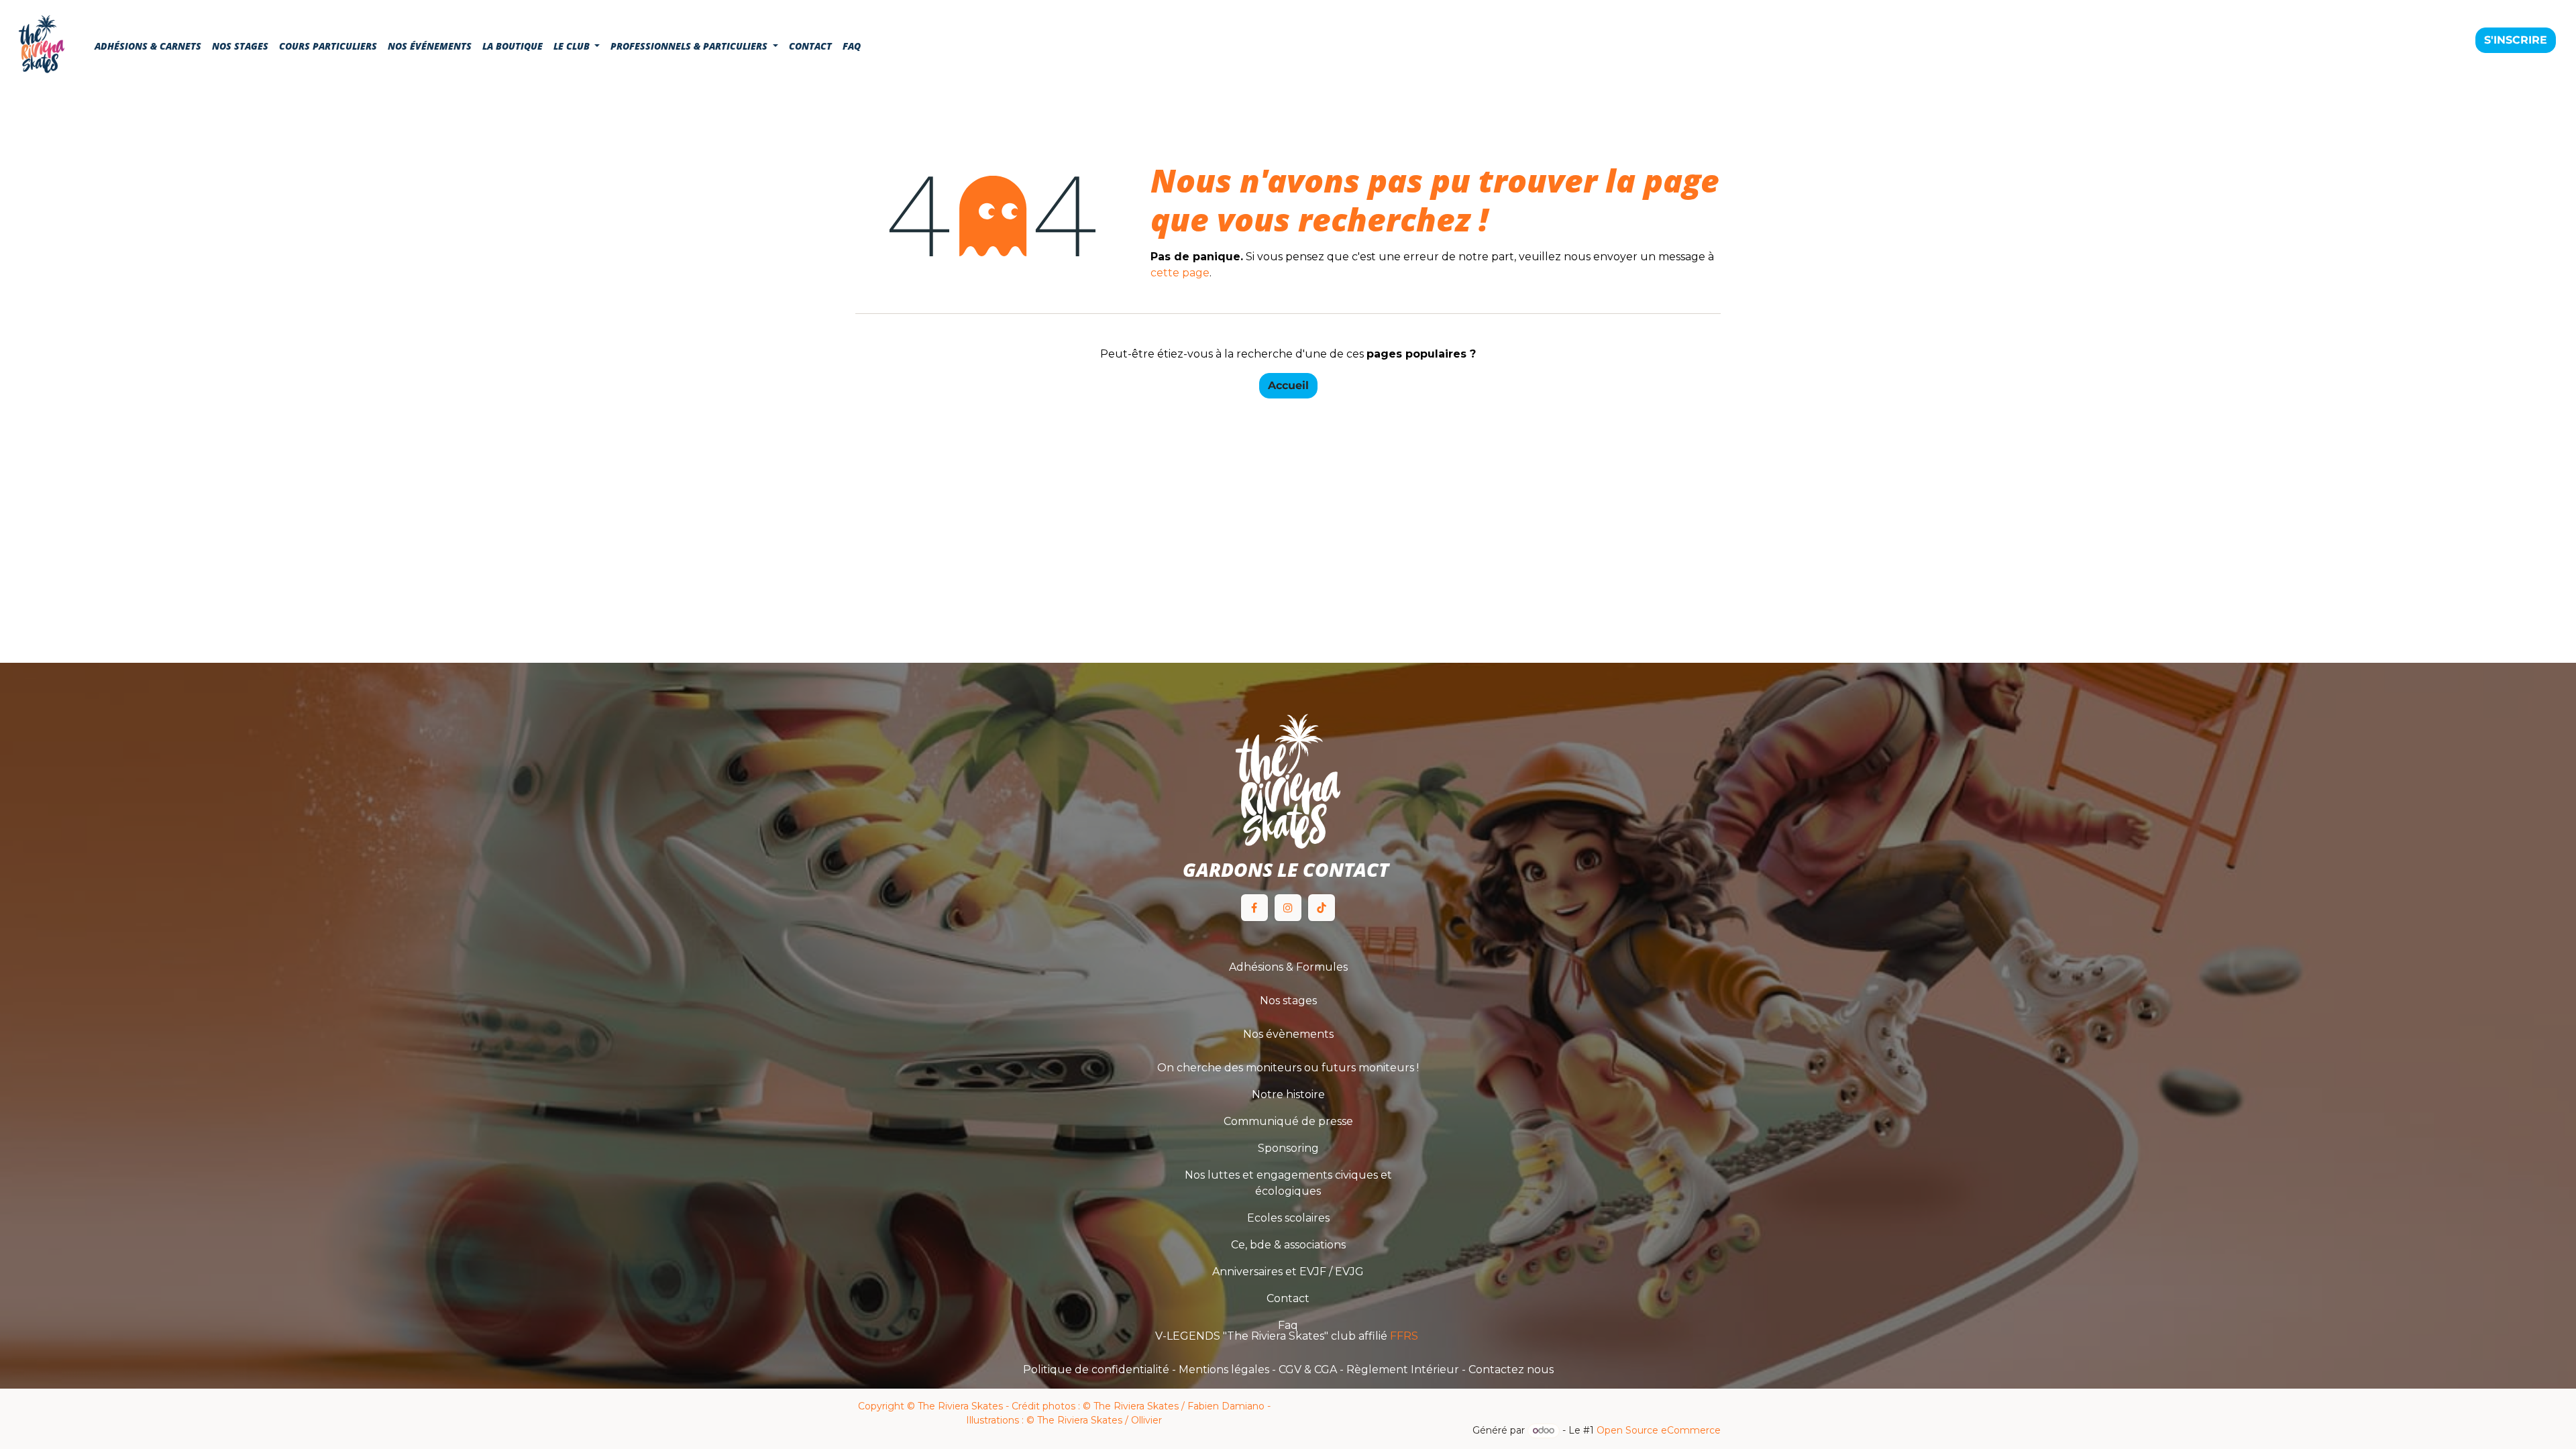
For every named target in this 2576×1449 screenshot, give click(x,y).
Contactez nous (1511, 1370)
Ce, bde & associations (1288, 1245)
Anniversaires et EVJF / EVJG (1288, 1272)
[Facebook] (1254, 908)
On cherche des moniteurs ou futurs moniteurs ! (1288, 1068)
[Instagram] (1288, 908)
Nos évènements (1288, 1034)
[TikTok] (1322, 908)
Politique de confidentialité (1096, 1370)
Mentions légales (1224, 1370)
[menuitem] (148, 46)
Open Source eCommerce (1659, 1430)
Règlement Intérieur (1403, 1370)
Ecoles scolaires (1288, 1218)
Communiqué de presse (1288, 1121)
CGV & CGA (1308, 1370)
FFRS (1405, 1336)
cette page (1180, 273)
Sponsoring (1288, 1148)
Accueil (1288, 385)
